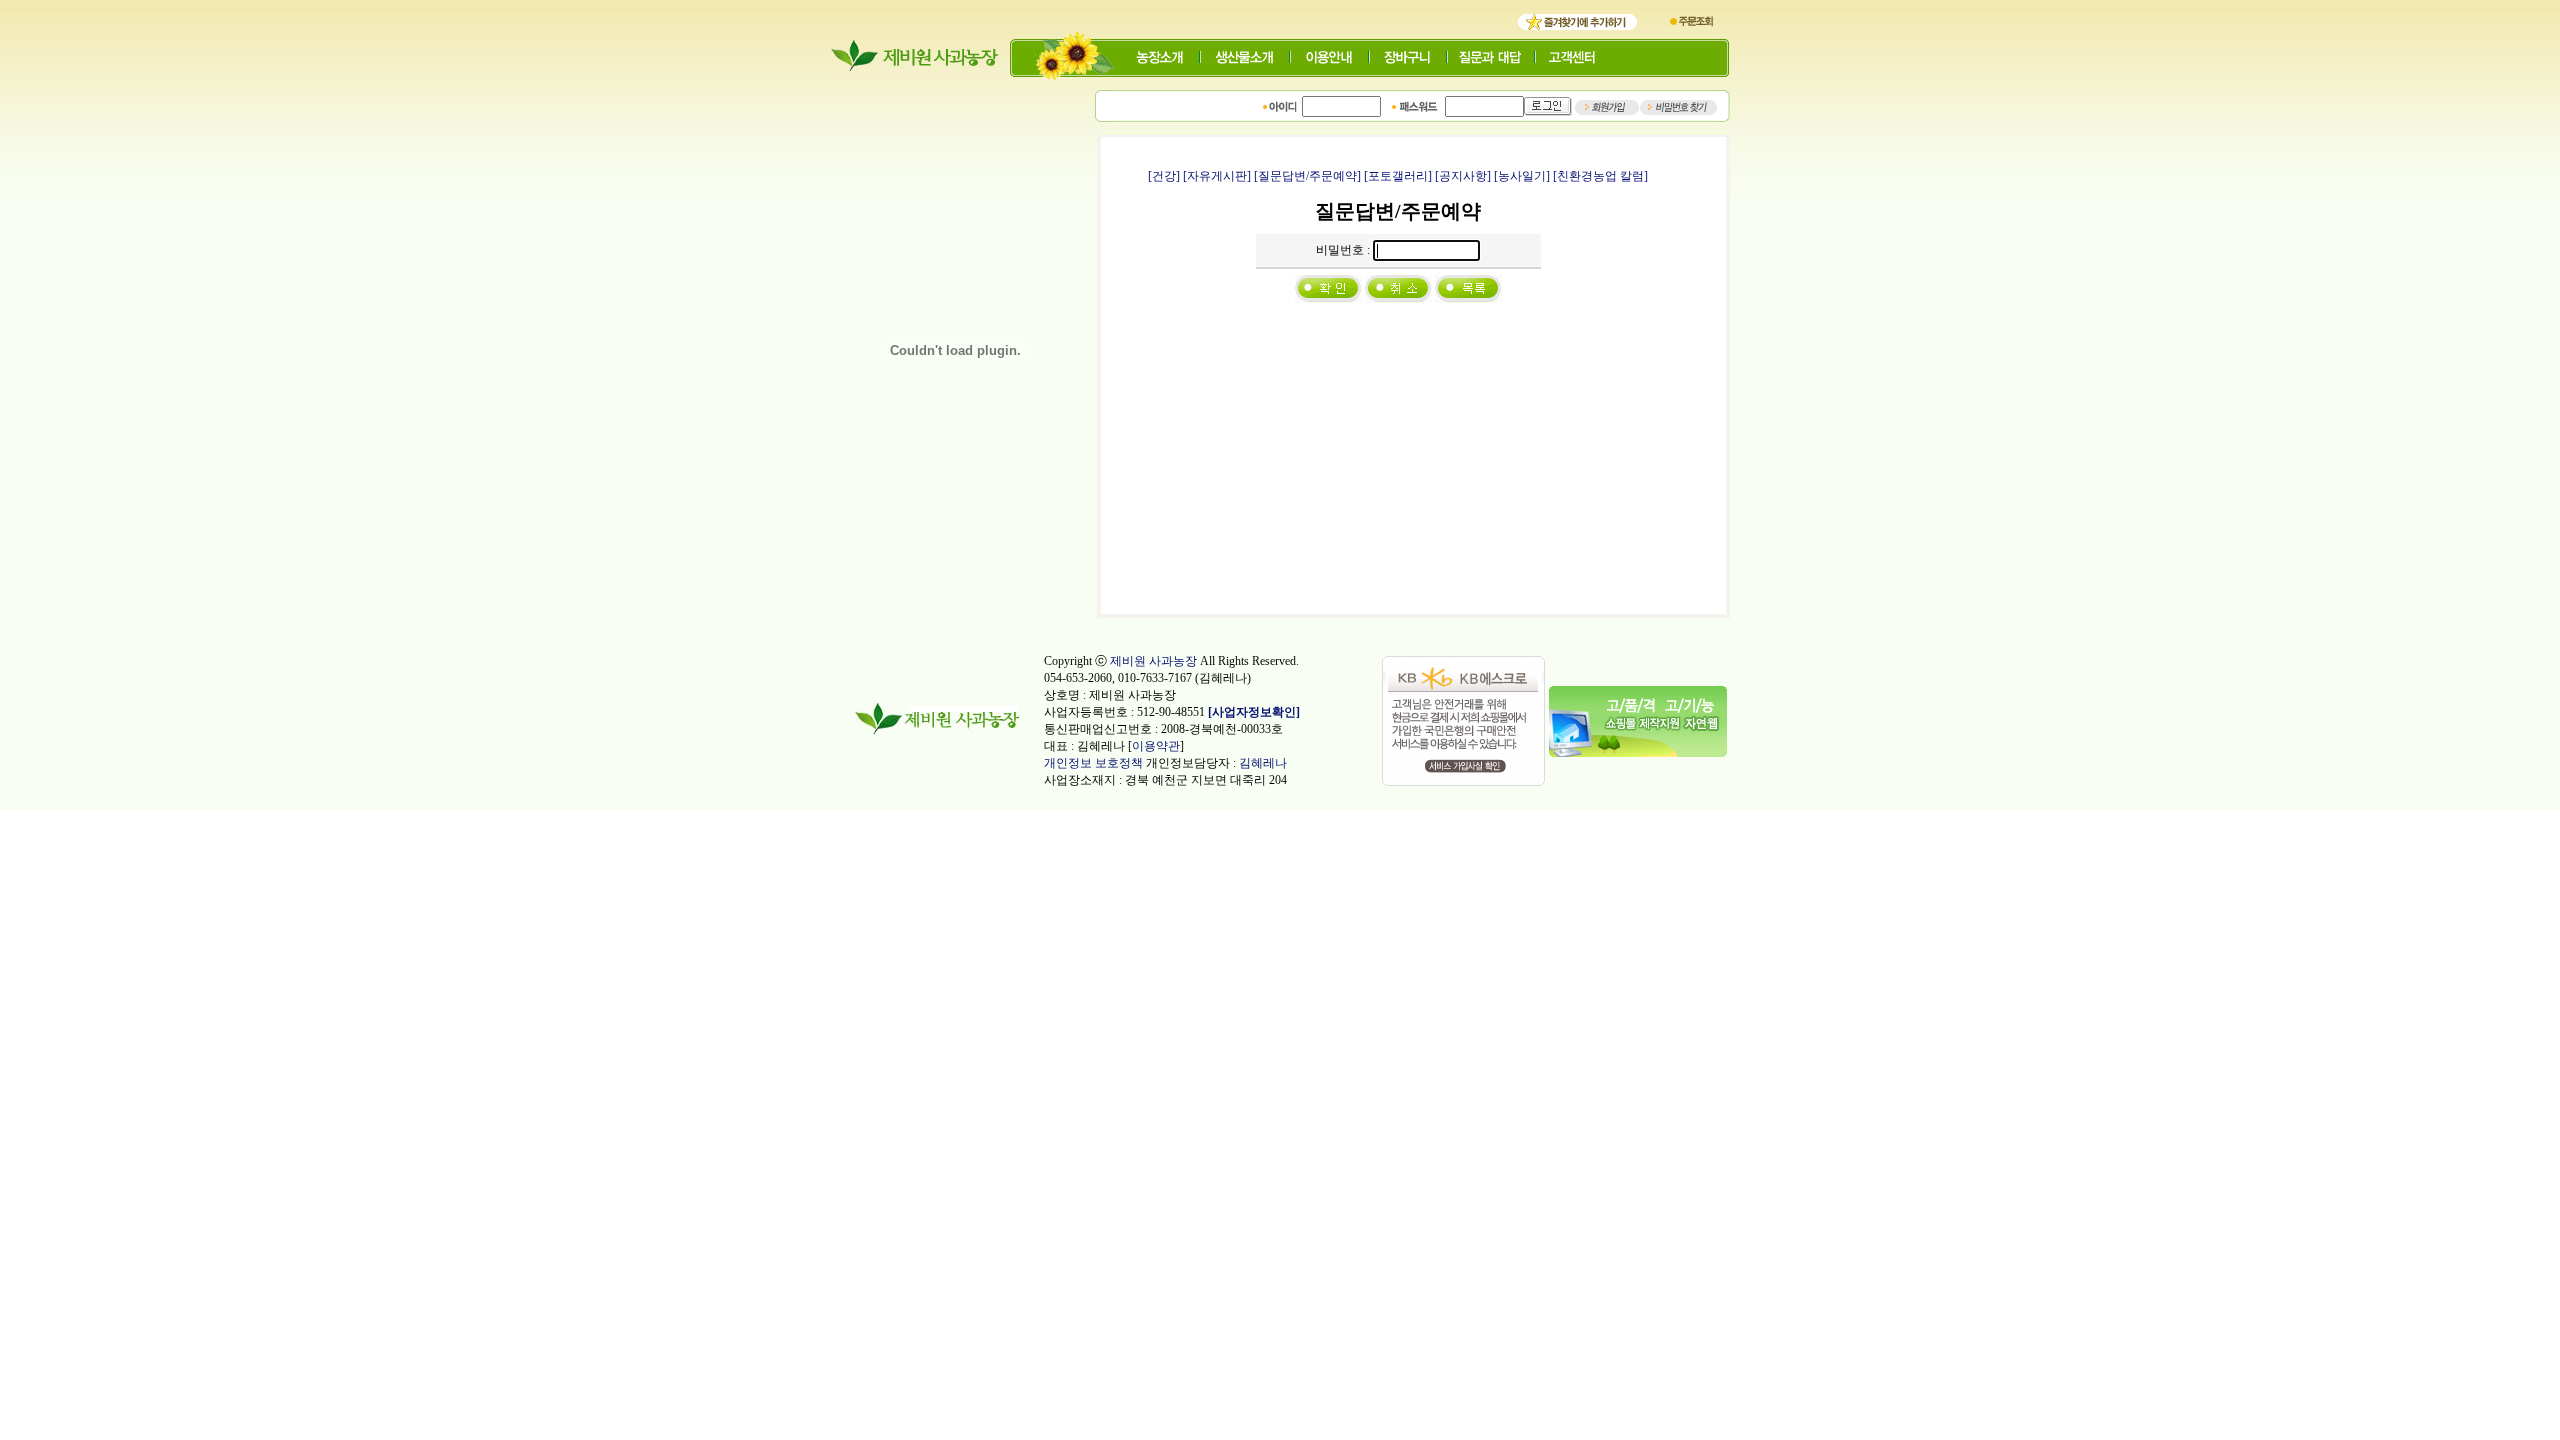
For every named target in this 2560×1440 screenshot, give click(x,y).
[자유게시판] (1217, 176)
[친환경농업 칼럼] (1600, 176)
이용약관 (1156, 746)
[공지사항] (1463, 176)
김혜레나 (1263, 763)
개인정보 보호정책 (1093, 763)
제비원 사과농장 (1153, 661)
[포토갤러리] (1398, 176)
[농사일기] (1522, 176)
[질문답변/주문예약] (1307, 176)
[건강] (1164, 176)
